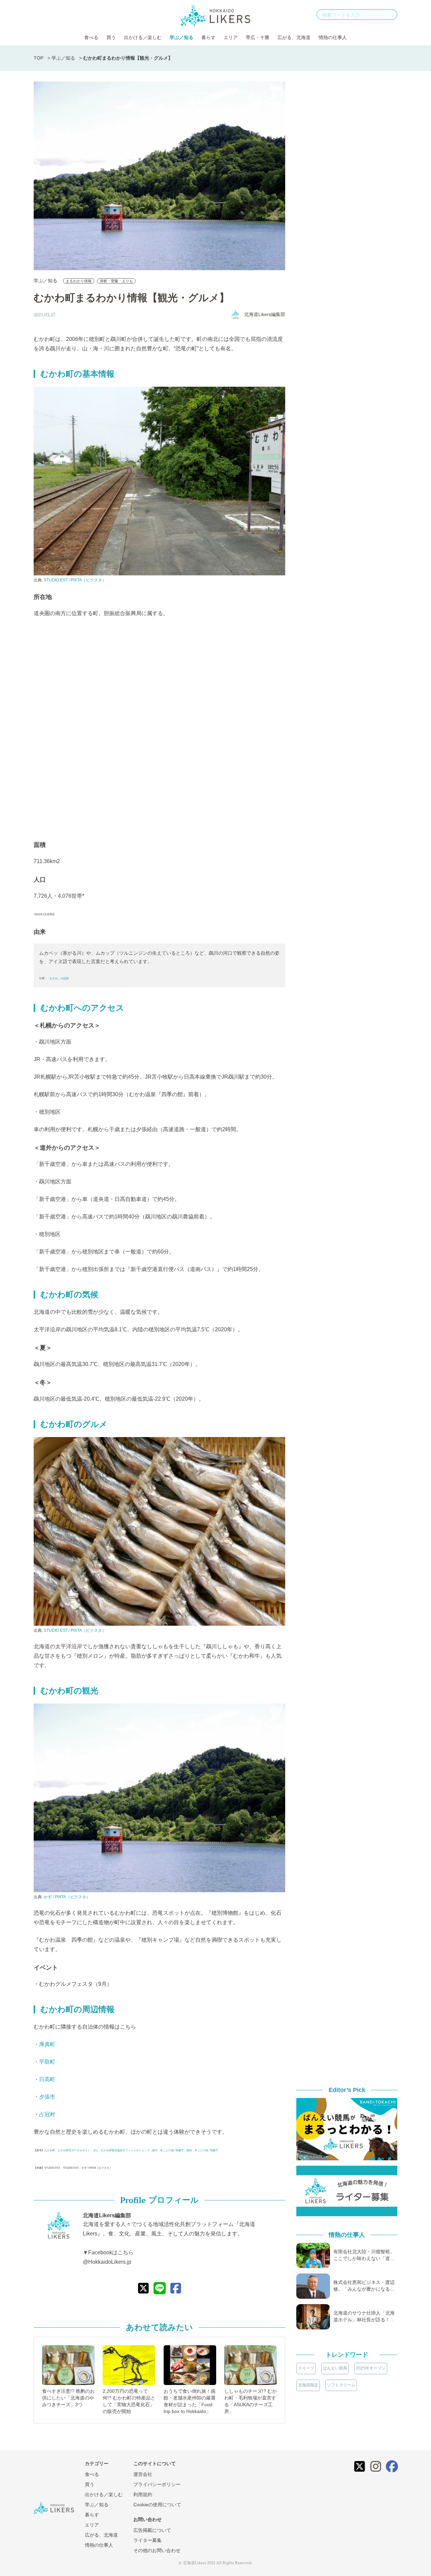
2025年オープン (371, 2368)
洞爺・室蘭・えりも (116, 281)
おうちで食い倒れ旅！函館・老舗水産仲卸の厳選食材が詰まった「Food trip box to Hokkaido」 (190, 2401)
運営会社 (143, 2474)
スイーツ (306, 2368)
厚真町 (47, 2044)
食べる (91, 37)
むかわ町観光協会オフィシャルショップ (125, 2150)
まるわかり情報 (79, 281)
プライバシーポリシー (157, 2484)
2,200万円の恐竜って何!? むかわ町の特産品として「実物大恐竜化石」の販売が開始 (129, 2401)
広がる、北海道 (294, 37)
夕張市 (47, 2097)
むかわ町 (50, 2150)
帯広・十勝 (258, 37)
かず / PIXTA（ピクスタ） (67, 1897)
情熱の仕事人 (333, 37)
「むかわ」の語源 (58, 978)
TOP (39, 58)
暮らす (208, 37)
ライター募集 (147, 2540)
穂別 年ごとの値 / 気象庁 (202, 2150)
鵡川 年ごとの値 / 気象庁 (168, 2150)
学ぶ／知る (181, 37)
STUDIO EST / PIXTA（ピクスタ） (75, 580)
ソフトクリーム (341, 2385)
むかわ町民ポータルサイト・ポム (78, 2150)
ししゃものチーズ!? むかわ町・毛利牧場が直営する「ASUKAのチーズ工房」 (251, 2401)
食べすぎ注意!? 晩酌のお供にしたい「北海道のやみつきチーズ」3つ (68, 2398)
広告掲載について (152, 2530)
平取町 (47, 2062)
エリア (231, 37)
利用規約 (143, 2494)
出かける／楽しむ (143, 37)
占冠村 (47, 2114)
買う (111, 37)
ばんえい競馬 (335, 2368)
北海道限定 (308, 2385)
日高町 (47, 2079)
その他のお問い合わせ (157, 2550)
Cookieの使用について (157, 2505)
